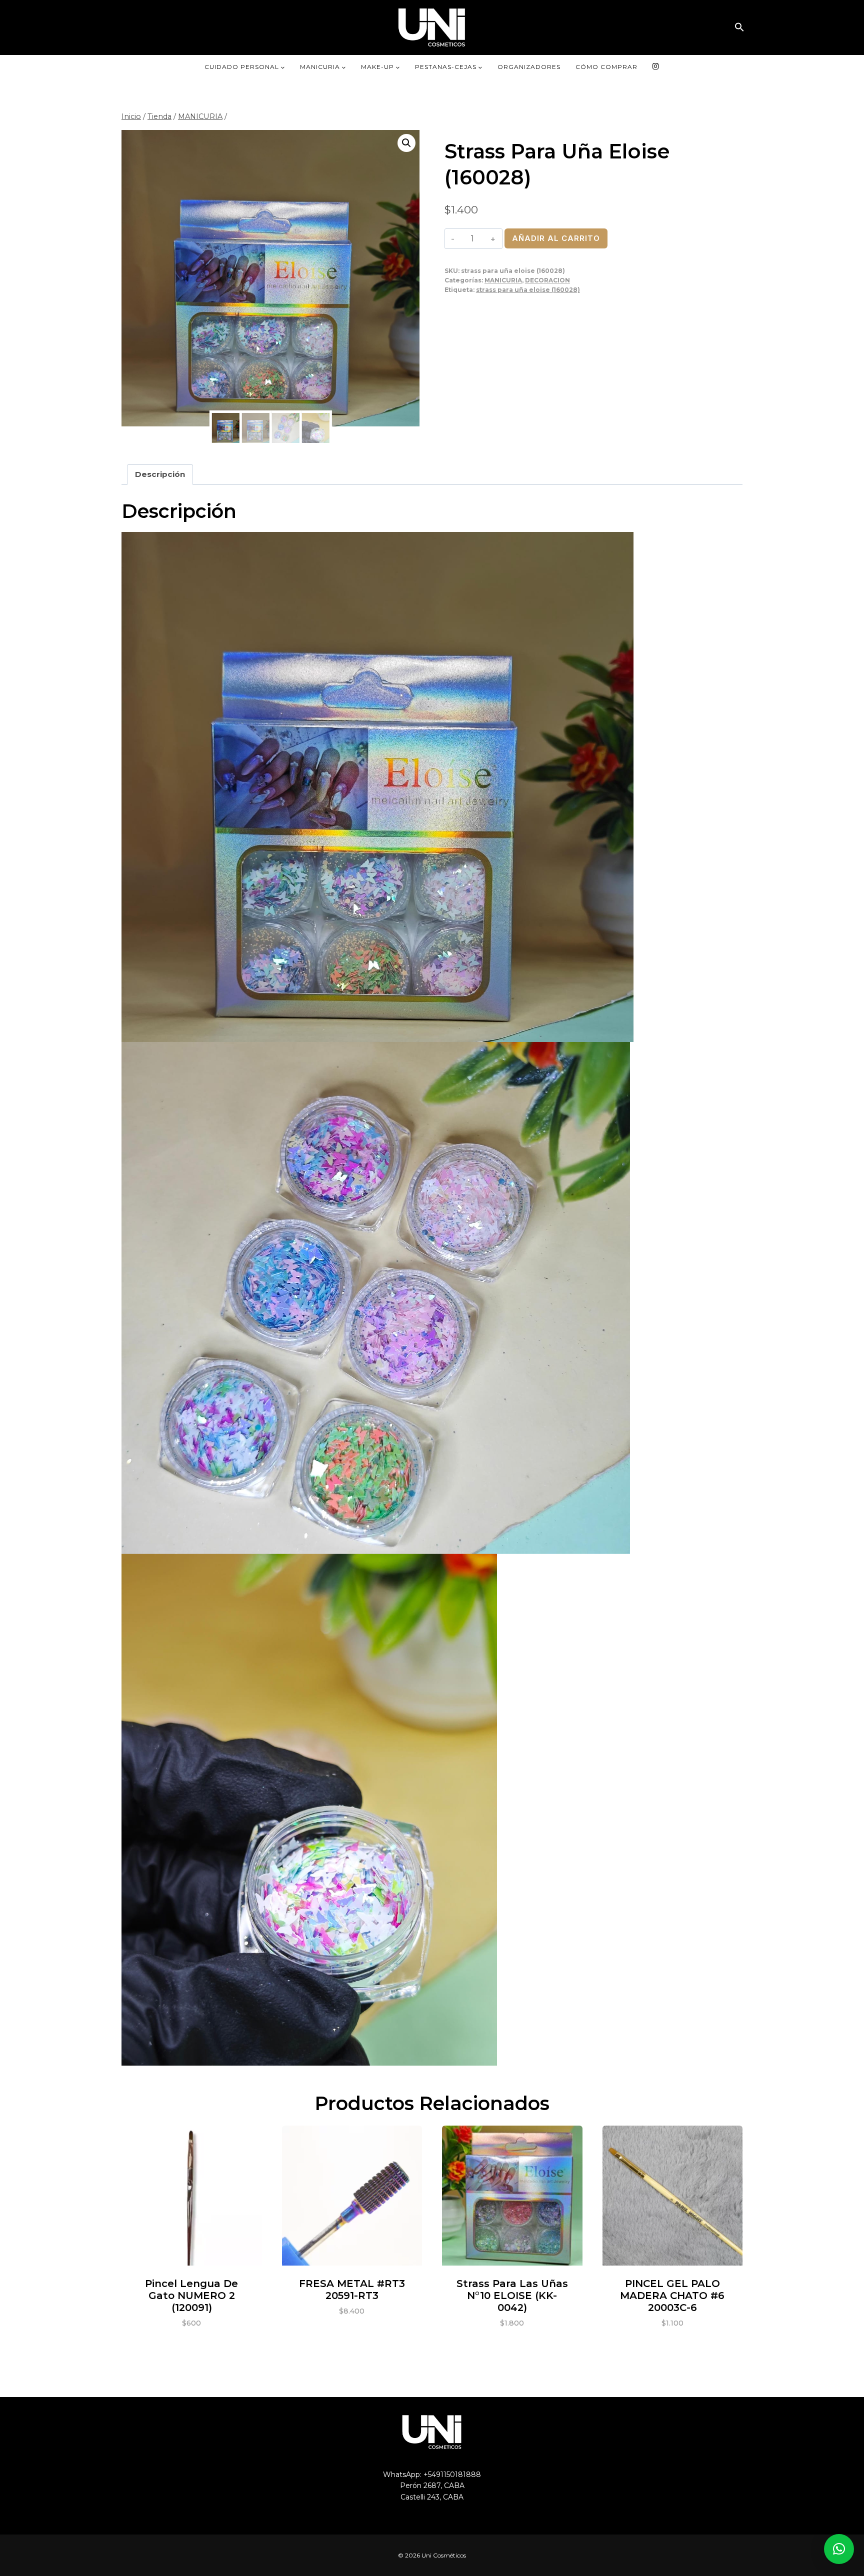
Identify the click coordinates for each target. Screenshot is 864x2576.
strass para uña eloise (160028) (528, 290)
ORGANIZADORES (529, 67)
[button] (739, 27)
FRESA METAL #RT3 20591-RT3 (352, 2290)
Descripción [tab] (160, 474)
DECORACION (547, 280)
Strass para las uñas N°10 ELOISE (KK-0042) (512, 2296)
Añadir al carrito (556, 238)
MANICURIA (503, 280)
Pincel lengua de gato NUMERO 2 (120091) (191, 2296)
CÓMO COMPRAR (606, 67)
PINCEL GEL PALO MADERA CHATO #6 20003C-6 (672, 2296)
